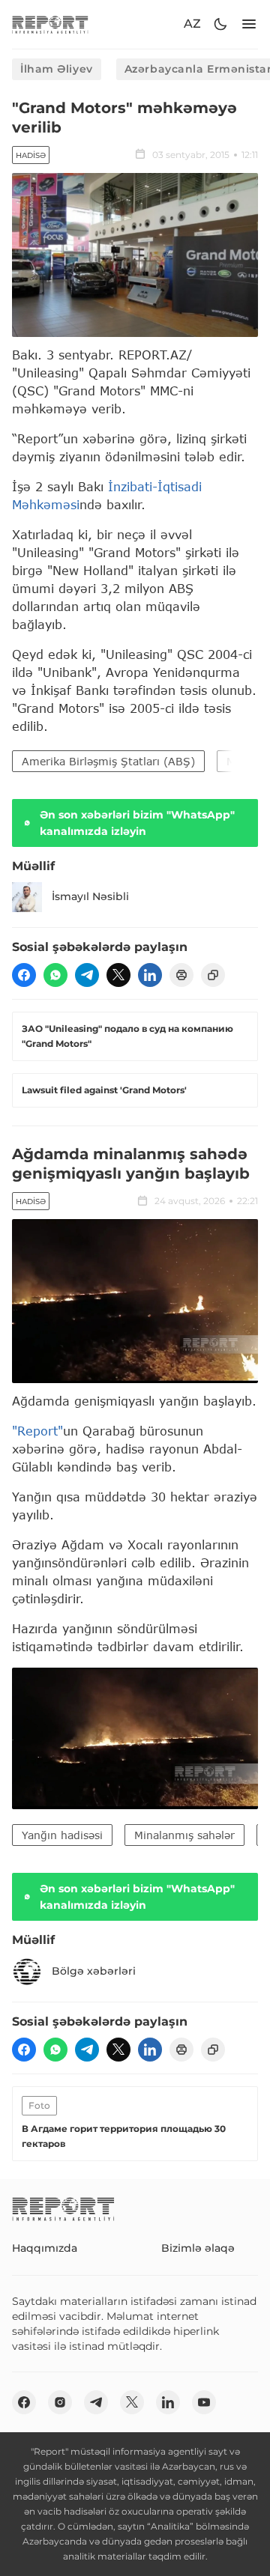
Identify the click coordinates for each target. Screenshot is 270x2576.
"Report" (37, 1431)
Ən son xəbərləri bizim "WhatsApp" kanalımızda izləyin (137, 823)
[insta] (60, 2402)
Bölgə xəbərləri (94, 1971)
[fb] (24, 975)
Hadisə (31, 155)
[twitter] (118, 975)
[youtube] (204, 2402)
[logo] (50, 24)
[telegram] (87, 975)
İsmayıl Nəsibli (90, 896)
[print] (181, 975)
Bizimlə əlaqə (198, 2248)
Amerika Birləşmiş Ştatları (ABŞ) (108, 761)
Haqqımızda (45, 2248)
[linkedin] (150, 975)
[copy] (213, 975)
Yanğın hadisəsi (62, 1835)
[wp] (55, 975)
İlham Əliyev (57, 69)
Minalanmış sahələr (184, 1835)
